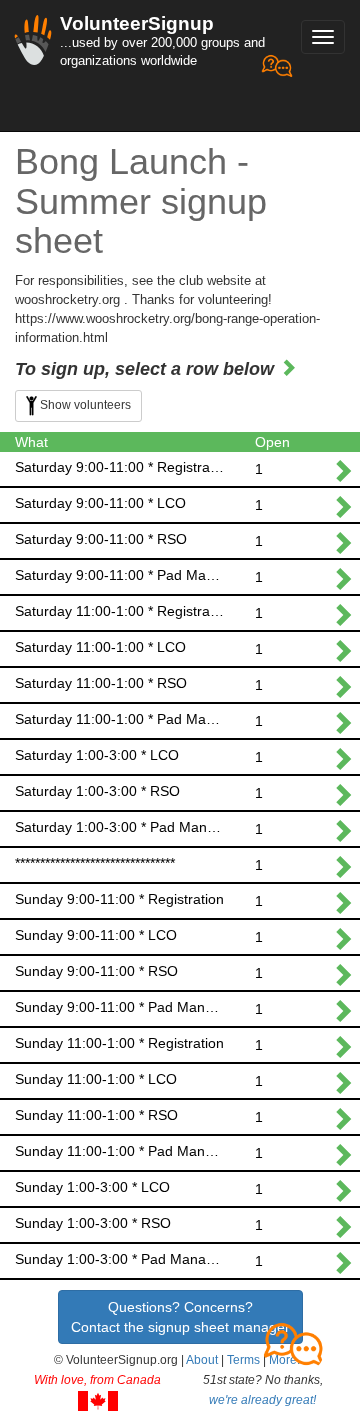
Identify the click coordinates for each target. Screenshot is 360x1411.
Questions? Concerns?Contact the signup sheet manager (180, 1317)
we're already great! (262, 1400)
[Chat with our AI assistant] (277, 90)
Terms (243, 1360)
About (202, 1360)
